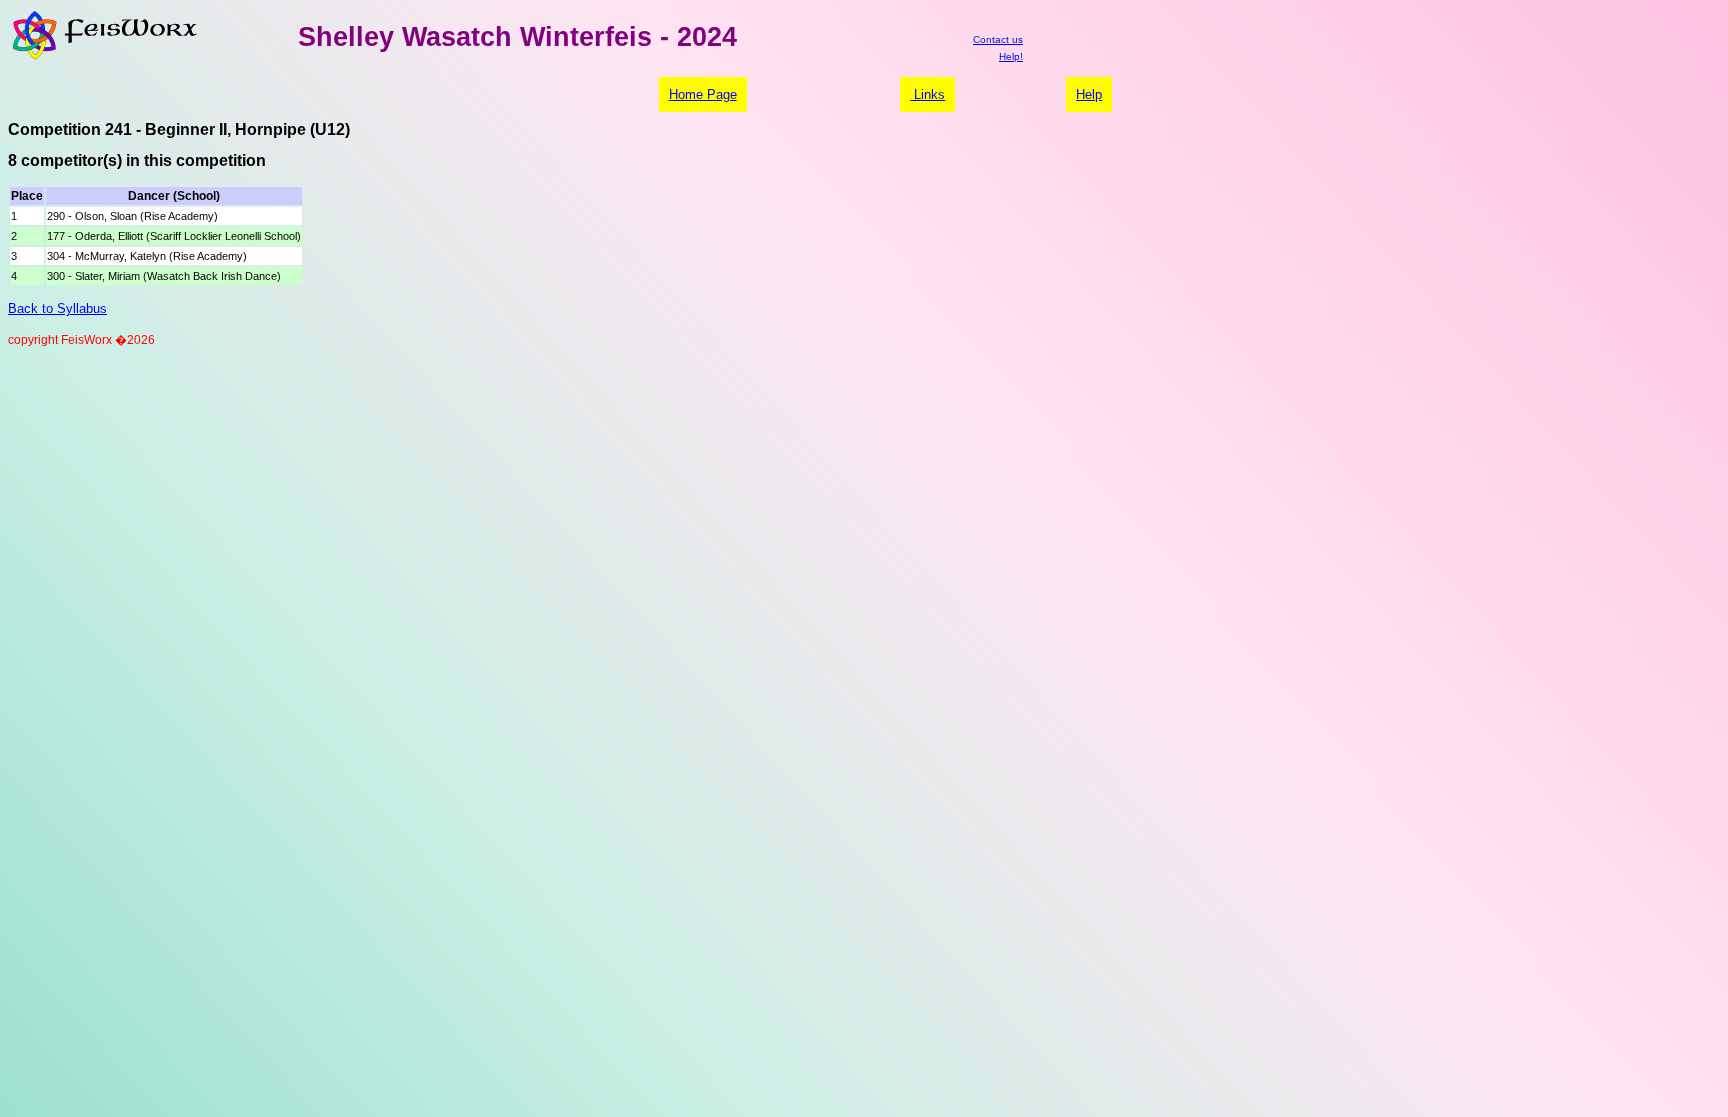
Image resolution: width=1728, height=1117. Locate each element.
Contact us (998, 39)
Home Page (703, 94)
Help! (1011, 56)
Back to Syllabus (57, 308)
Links (927, 94)
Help (1089, 94)
